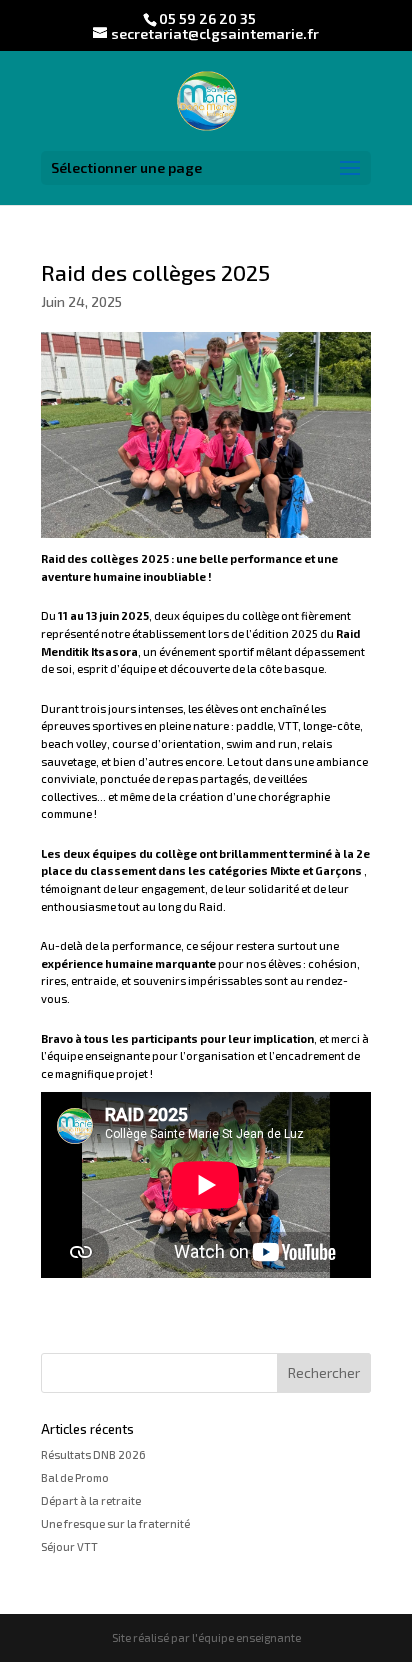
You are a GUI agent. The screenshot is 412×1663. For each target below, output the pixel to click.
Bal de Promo (75, 1477)
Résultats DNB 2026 (93, 1454)
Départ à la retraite (91, 1500)
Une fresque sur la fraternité (115, 1523)
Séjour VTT (69, 1546)
